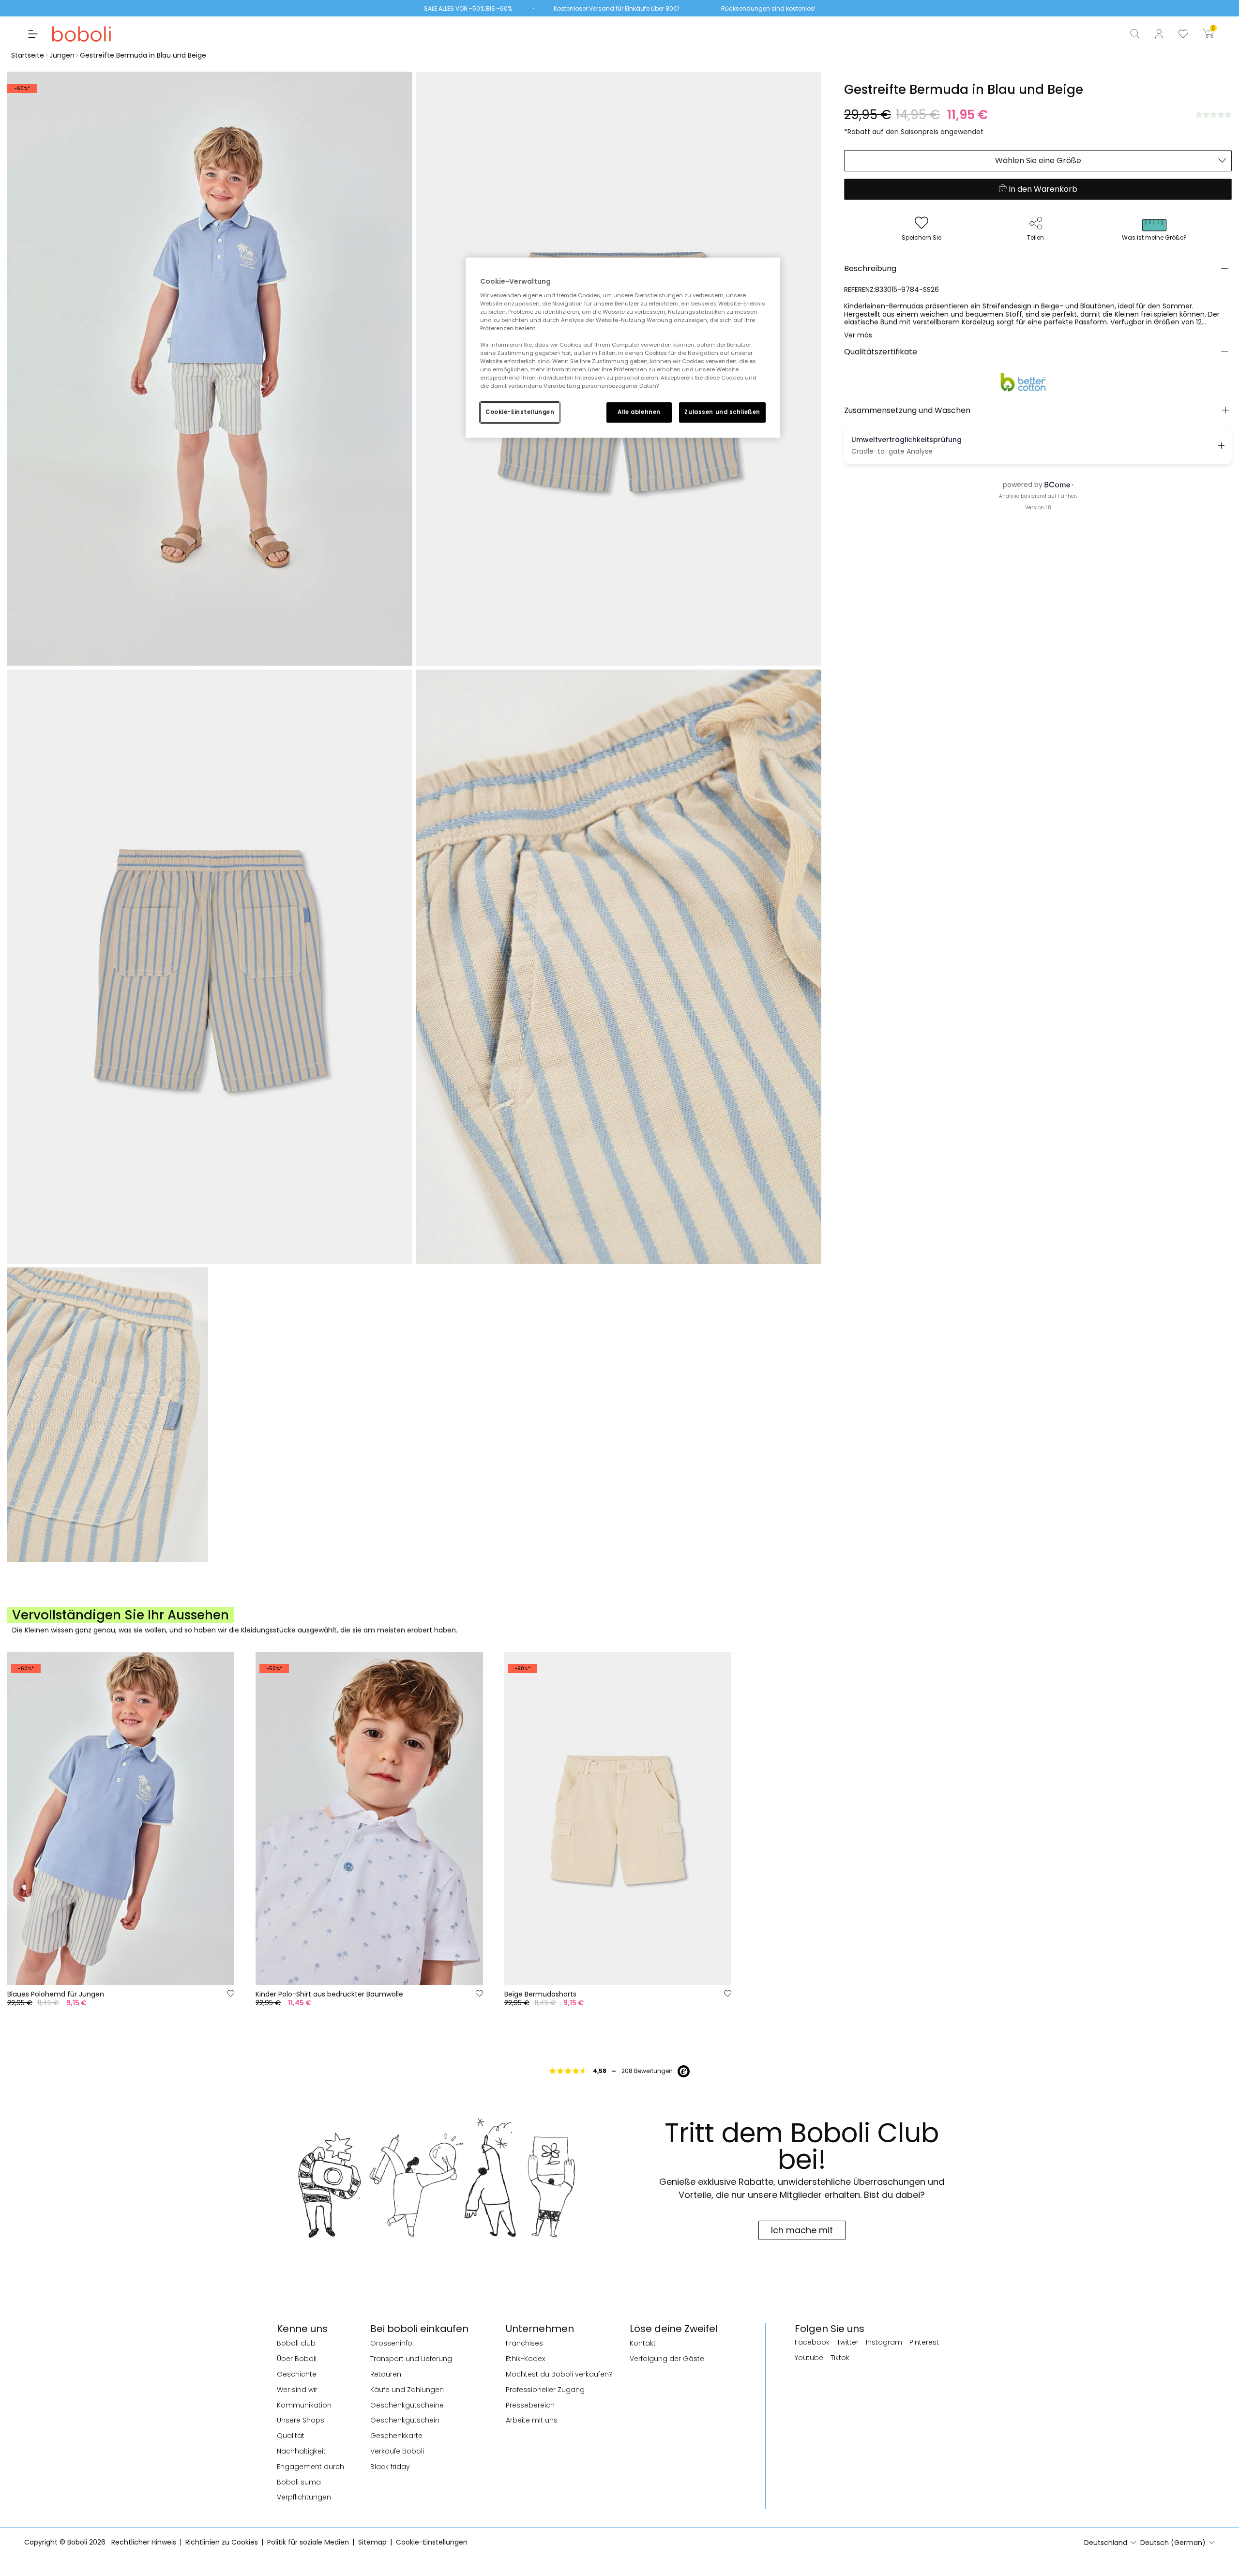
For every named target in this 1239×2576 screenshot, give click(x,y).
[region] (623, 348)
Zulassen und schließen (722, 412)
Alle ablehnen (639, 412)
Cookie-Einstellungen (520, 412)
